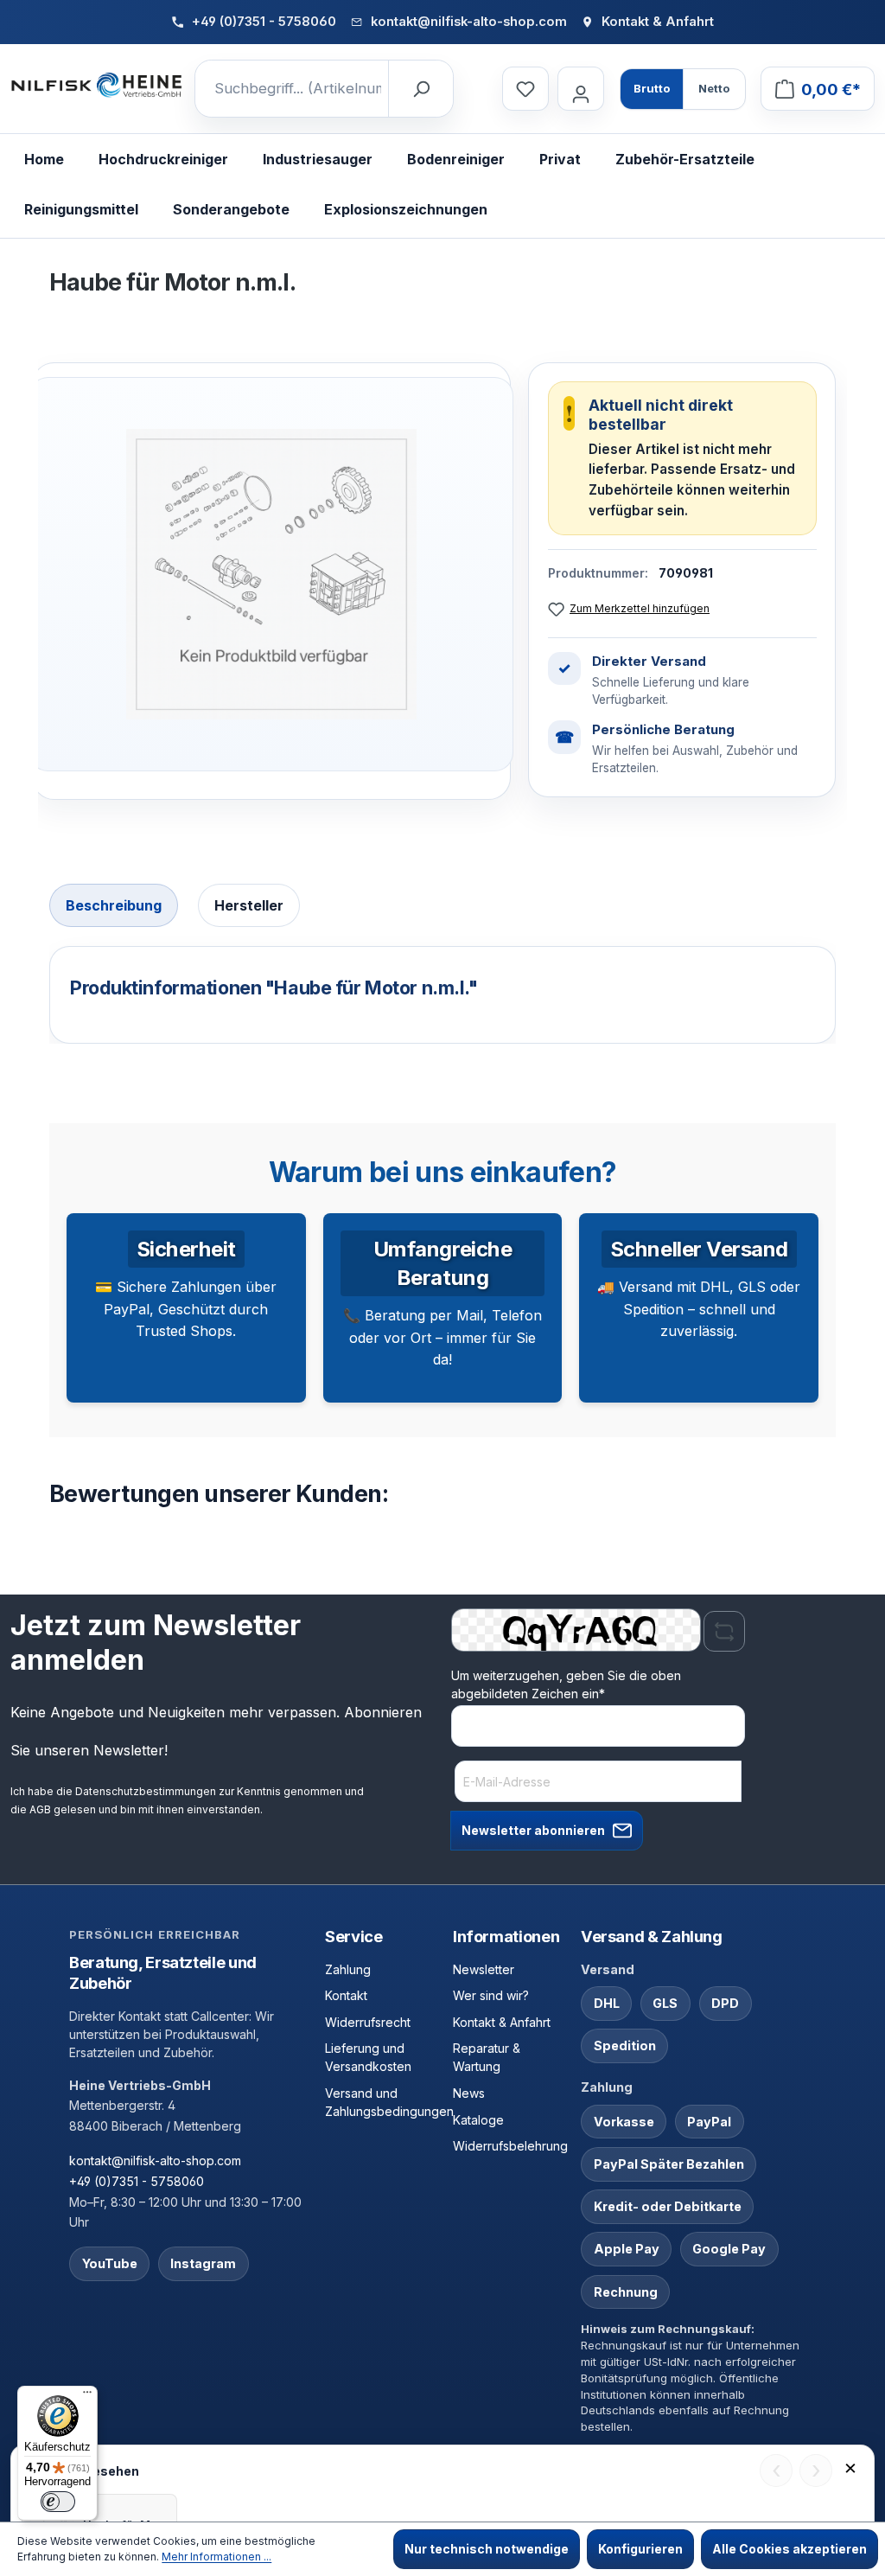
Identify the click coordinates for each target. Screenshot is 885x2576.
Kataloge (478, 2120)
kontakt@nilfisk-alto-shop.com (155, 2161)
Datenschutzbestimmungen (146, 1791)
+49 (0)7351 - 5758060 (137, 2181)
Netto (714, 88)
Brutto (652, 88)
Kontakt (346, 1995)
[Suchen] (420, 89)
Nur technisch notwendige (487, 2549)
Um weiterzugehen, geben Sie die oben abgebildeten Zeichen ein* (566, 1684)
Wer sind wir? (491, 1995)
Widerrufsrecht (368, 2022)
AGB (40, 1809)
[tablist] (443, 908)
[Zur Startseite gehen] (97, 86)
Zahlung (348, 1969)
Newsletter (484, 1969)
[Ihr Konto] (581, 89)
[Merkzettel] (525, 89)
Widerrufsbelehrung (510, 2146)
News (469, 2093)
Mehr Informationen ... (216, 2557)
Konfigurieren (640, 2549)
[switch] (58, 2502)
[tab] (114, 906)
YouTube (110, 2263)
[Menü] (87, 2396)
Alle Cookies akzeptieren (789, 2549)
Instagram (203, 2263)
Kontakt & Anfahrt (502, 2022)
